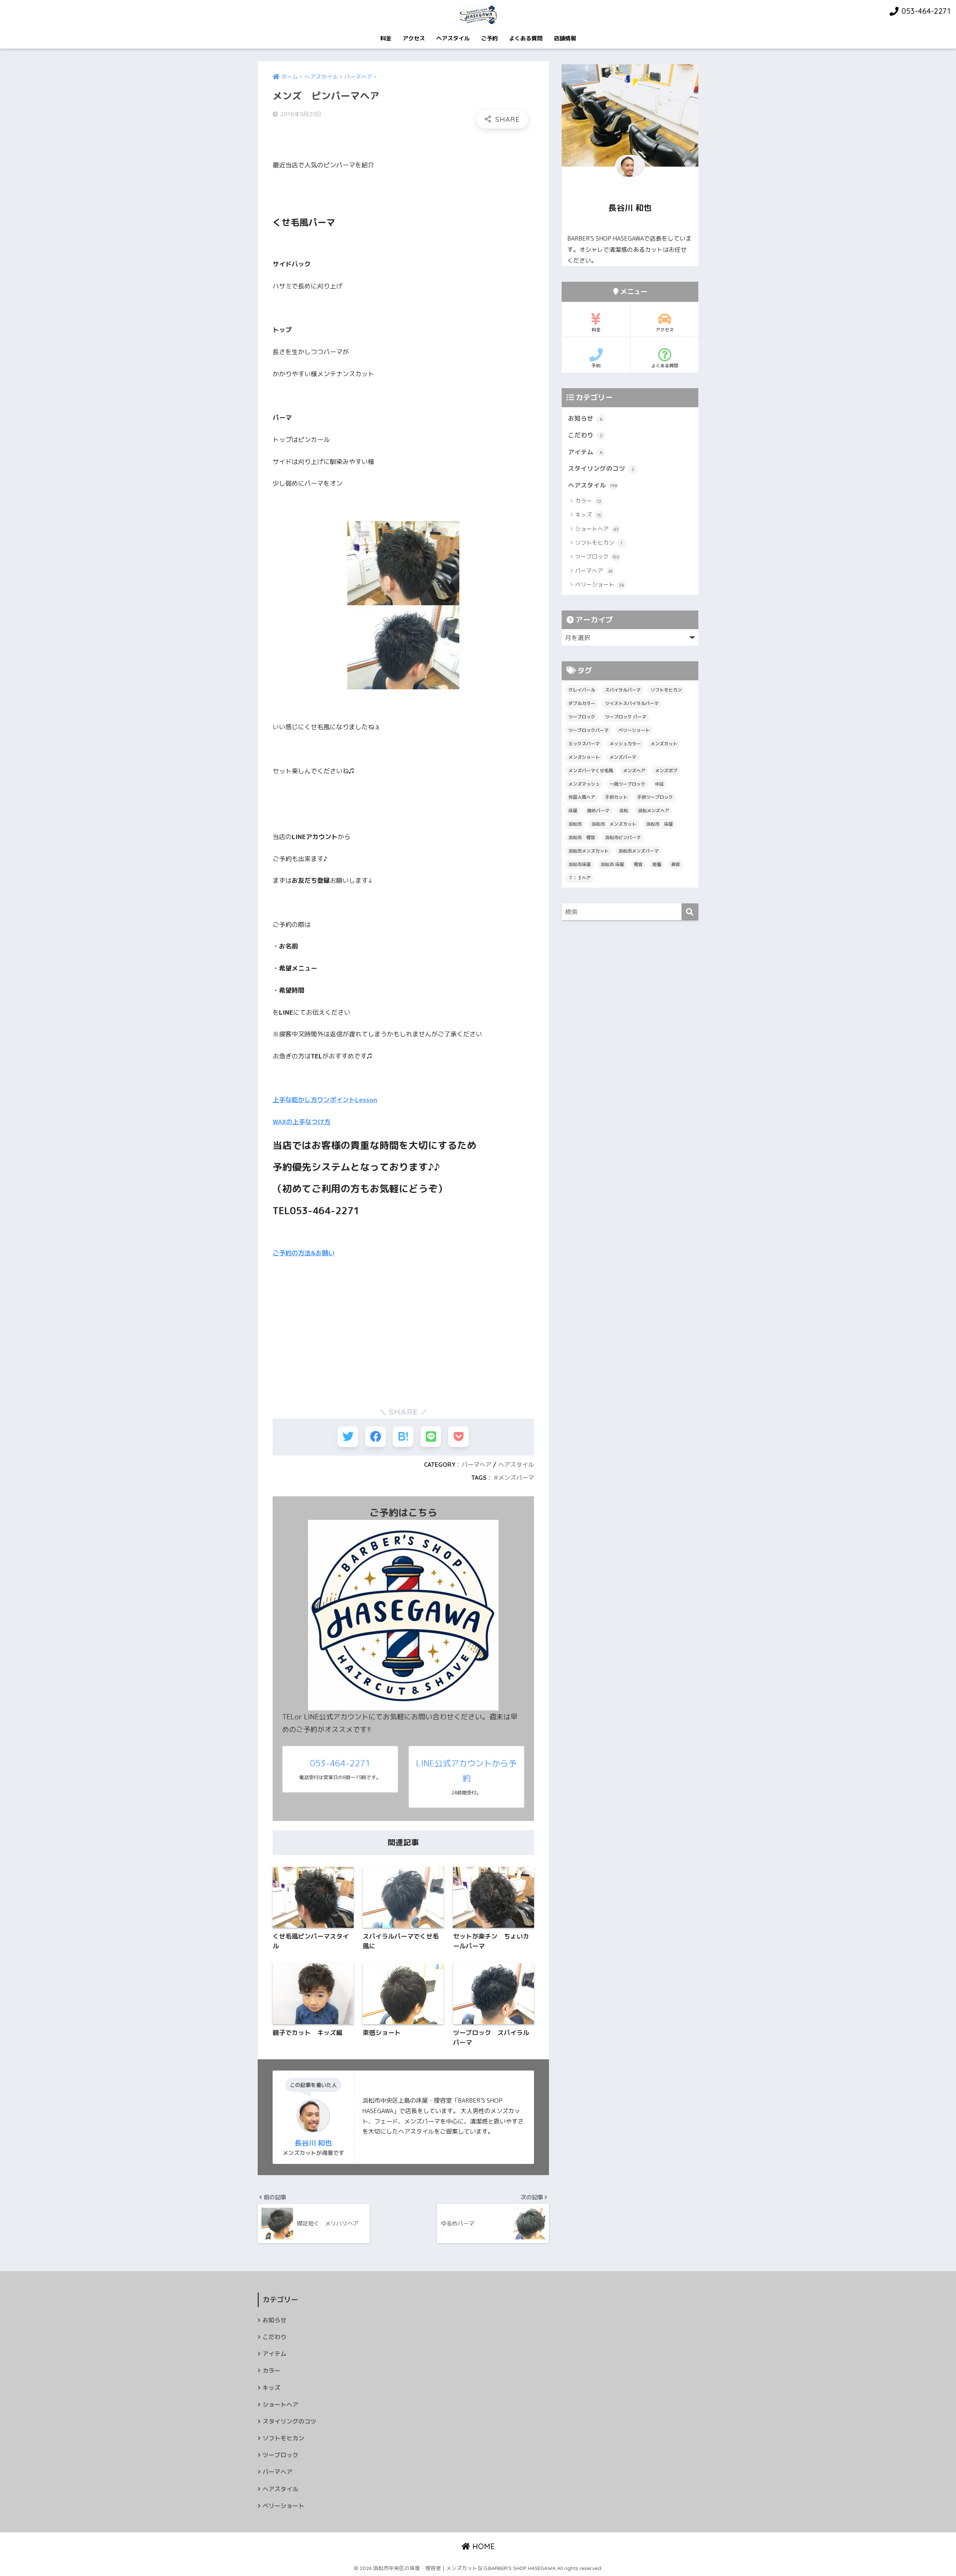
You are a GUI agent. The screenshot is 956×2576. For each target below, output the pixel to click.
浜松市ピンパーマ (623, 837)
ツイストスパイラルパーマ (632, 703)
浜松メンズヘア (654, 811)
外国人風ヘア (582, 797)
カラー (588, 501)
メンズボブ (666, 771)
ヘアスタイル (453, 38)
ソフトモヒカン (599, 543)
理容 (638, 864)
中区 (659, 784)
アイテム (585, 452)
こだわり (585, 435)
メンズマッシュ (584, 784)
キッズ (588, 515)
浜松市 (575, 824)
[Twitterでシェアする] (348, 1437)
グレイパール (582, 690)
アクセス (414, 38)
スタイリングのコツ (601, 468)
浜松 (624, 811)
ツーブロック (597, 556)
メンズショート (584, 757)
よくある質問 (526, 38)
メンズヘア (634, 771)
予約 (596, 366)
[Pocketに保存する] (458, 1437)
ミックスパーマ (584, 744)
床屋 (573, 811)
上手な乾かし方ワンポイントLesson (325, 1100)
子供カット (616, 797)
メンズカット (664, 744)
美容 (676, 864)
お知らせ (585, 418)
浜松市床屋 (580, 864)
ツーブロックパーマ (589, 730)
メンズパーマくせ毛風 (591, 771)
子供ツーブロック (655, 797)
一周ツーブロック (627, 784)
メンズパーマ (516, 1478)
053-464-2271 (340, 1763)
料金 (386, 38)
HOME (482, 2546)
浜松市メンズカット (589, 851)
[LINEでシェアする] (431, 1437)
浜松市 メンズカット (614, 824)
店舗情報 (565, 38)
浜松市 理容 (582, 837)
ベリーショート (600, 585)
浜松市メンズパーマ (639, 851)
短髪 (657, 864)
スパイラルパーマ (623, 690)
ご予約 (489, 38)
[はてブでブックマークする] (403, 1437)
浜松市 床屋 (659, 824)
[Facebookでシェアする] (375, 1437)
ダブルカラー (582, 703)
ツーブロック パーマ (626, 717)
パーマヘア (477, 1465)
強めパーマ (598, 811)
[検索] (690, 912)
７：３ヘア (580, 878)
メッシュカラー (625, 744)
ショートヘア (597, 529)
